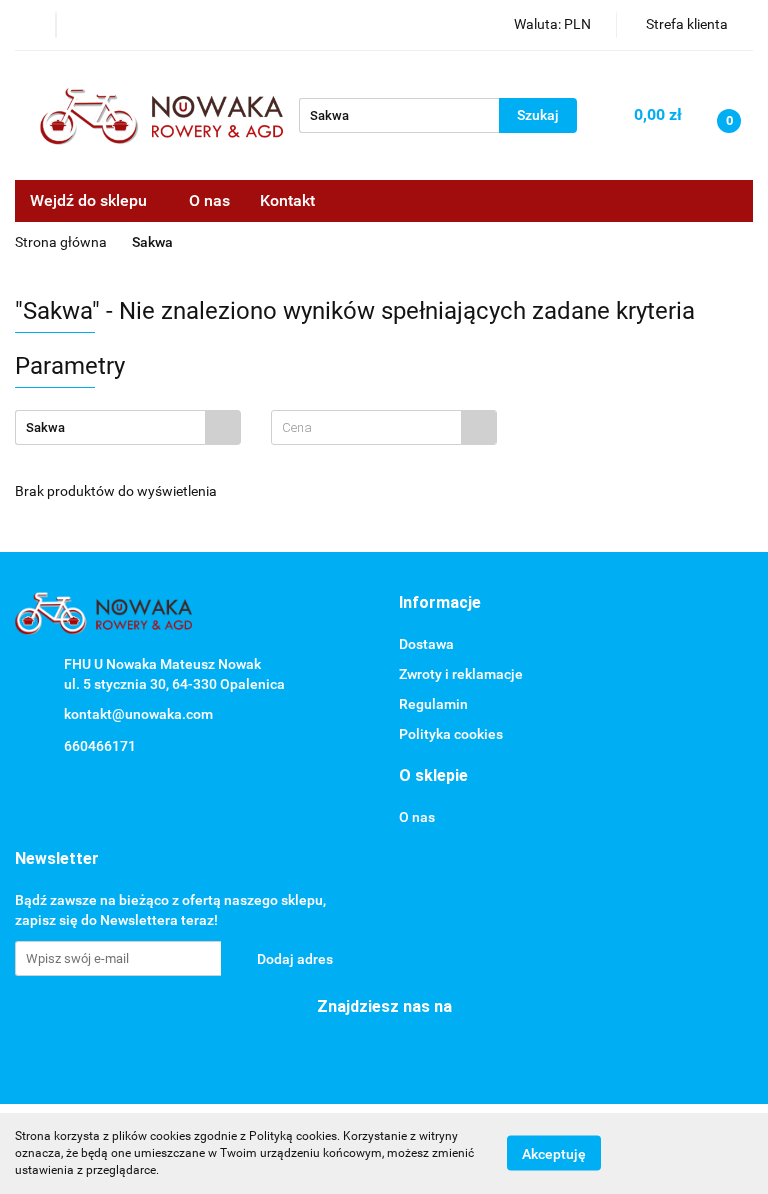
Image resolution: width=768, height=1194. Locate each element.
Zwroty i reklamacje (461, 674)
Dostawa (426, 644)
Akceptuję (554, 1154)
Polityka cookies (451, 734)
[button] (440, 603)
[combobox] (384, 427)
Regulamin (433, 704)
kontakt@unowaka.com (138, 714)
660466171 (100, 746)
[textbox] (366, 427)
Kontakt (287, 200)
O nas (209, 200)
